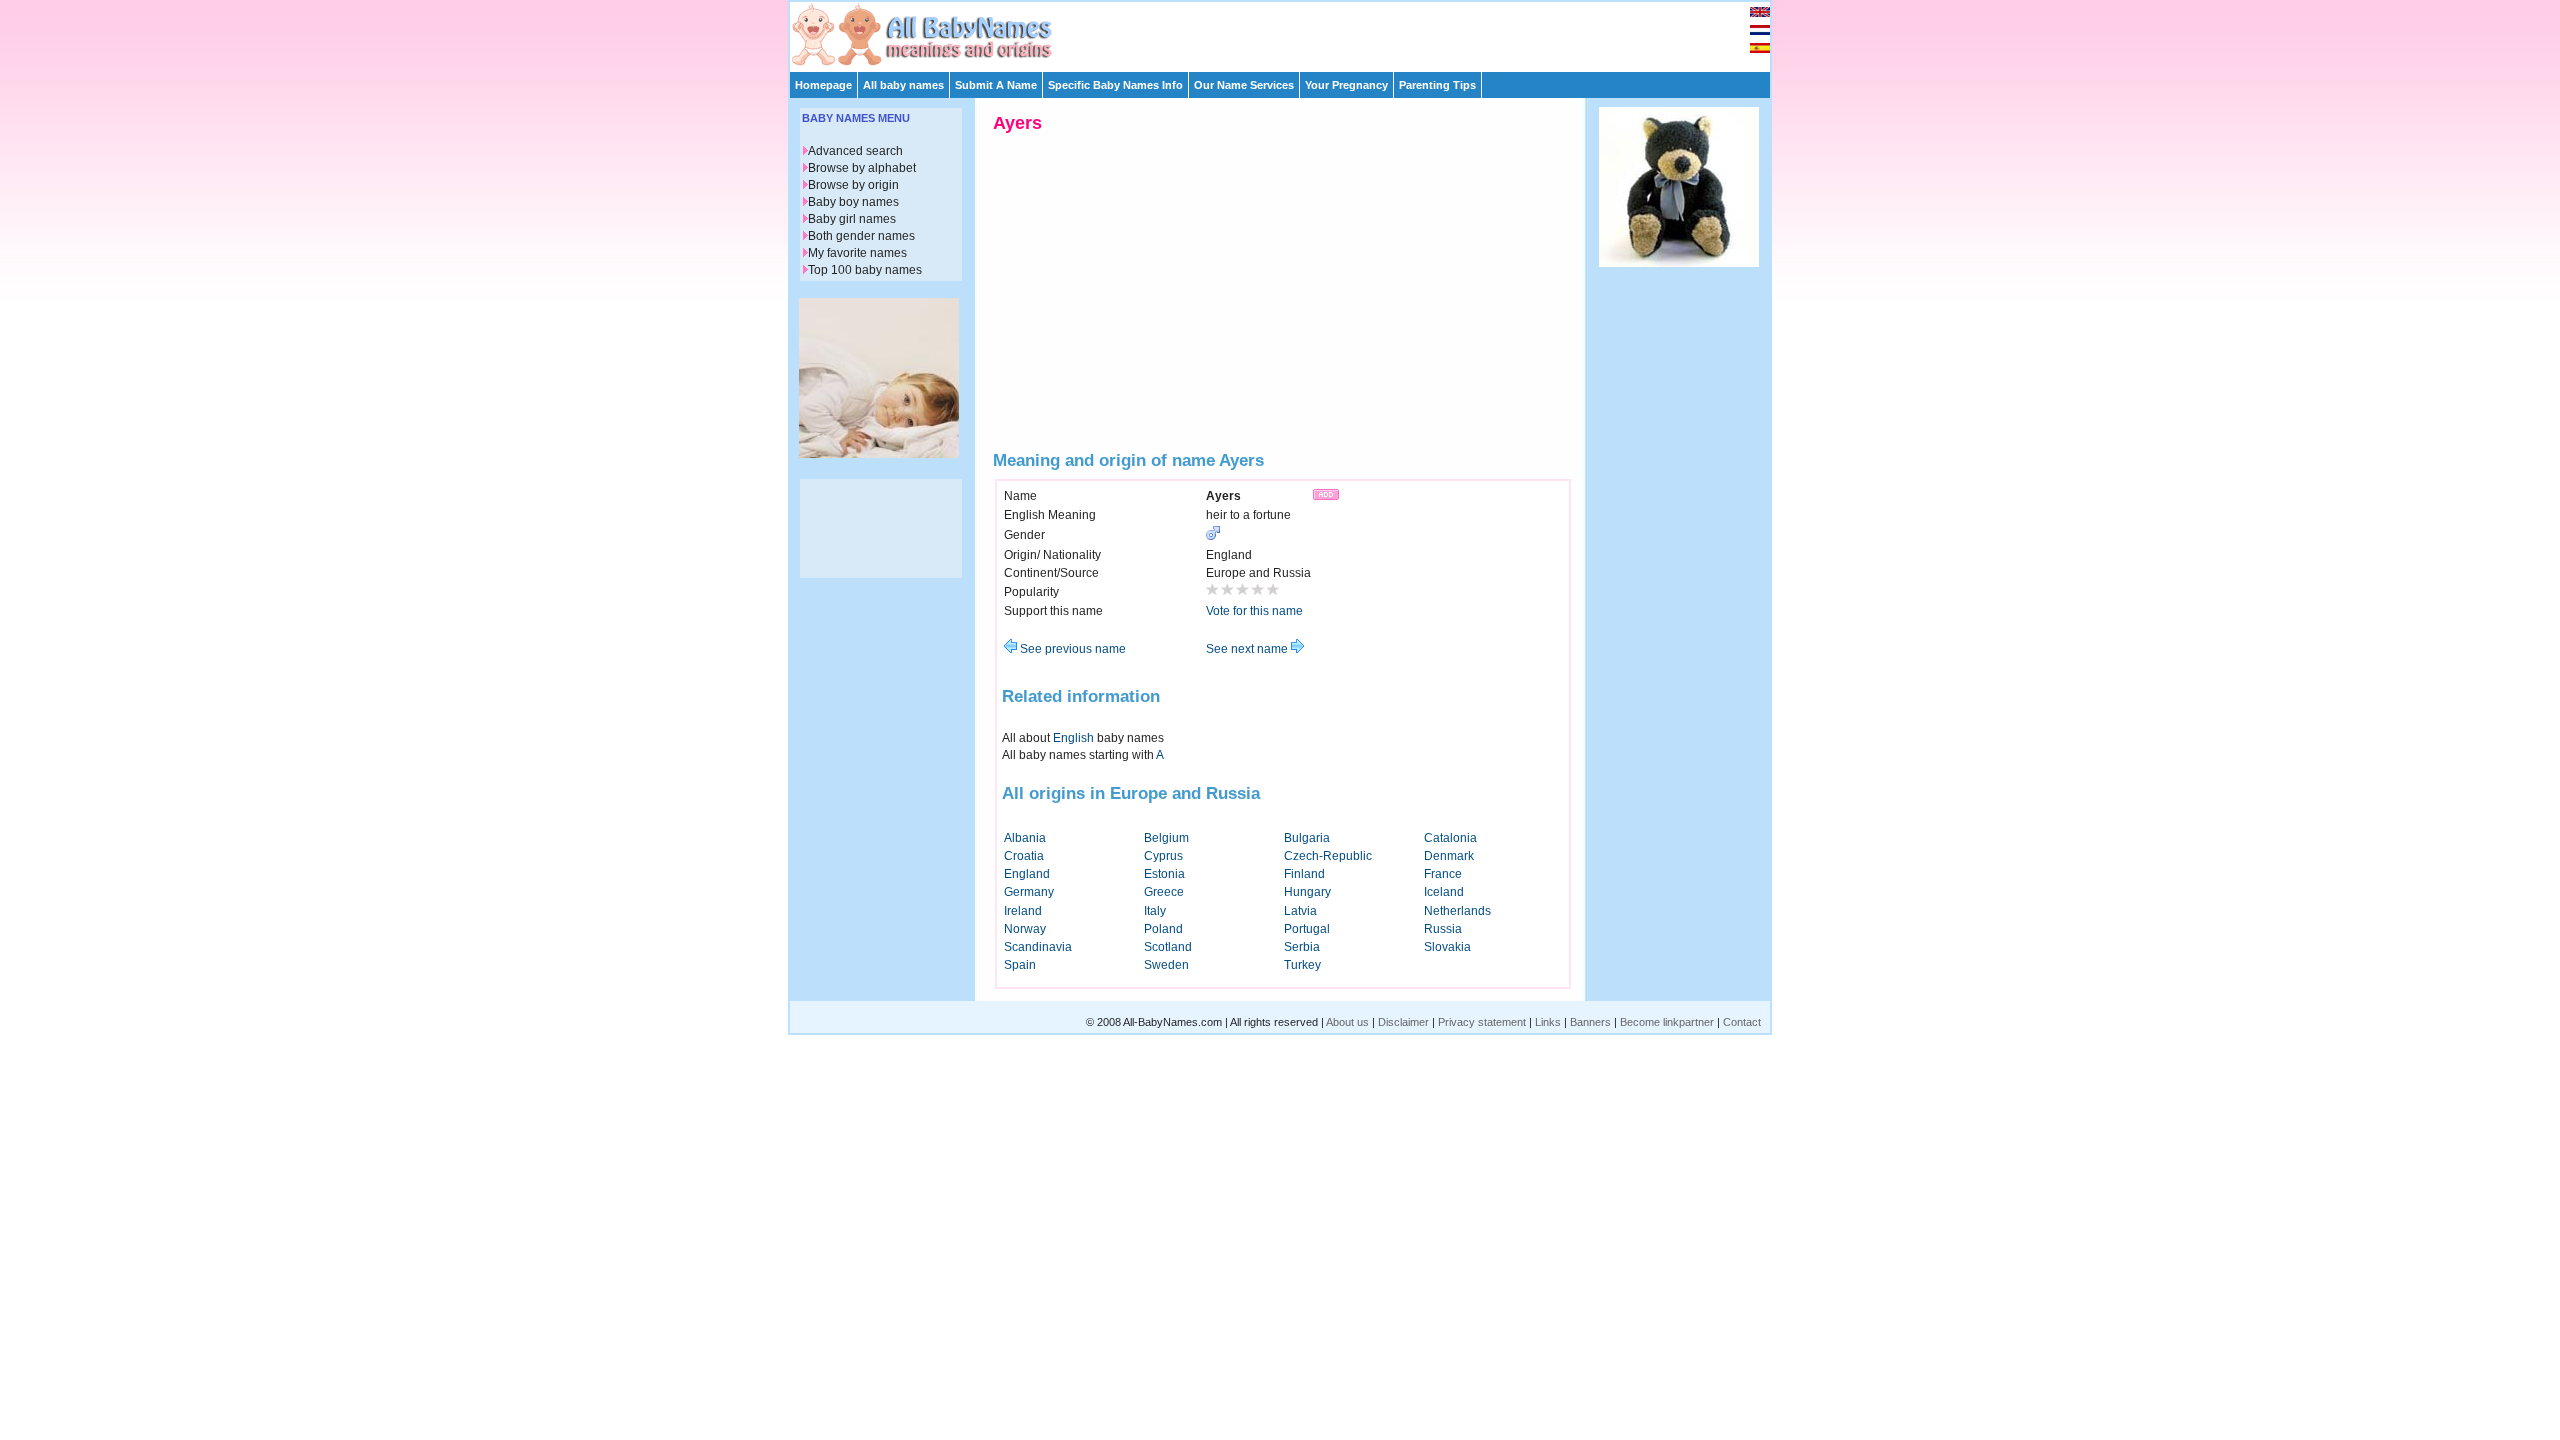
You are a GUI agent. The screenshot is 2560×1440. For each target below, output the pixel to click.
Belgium (1166, 838)
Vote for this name (1254, 611)
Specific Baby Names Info (1115, 85)
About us (1347, 1022)
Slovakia (1447, 947)
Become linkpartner (1667, 1022)
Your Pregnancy (1346, 85)
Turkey (1302, 965)
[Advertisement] (1289, 32)
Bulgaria (1307, 838)
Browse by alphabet (862, 168)
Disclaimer (1403, 1022)
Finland (1304, 874)
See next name (1248, 649)
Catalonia (1450, 838)
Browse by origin (853, 185)
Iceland (1444, 892)
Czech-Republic (1328, 856)
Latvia (1300, 911)
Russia (1443, 929)
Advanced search (855, 151)
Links (1548, 1022)
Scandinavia (1038, 947)
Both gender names (861, 236)
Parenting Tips (1437, 85)
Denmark (1449, 856)
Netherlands (1457, 911)
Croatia (1024, 856)
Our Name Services (1244, 85)
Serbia (1302, 947)
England (1027, 874)
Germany (1029, 892)
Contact (1742, 1022)
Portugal (1307, 929)
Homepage (823, 85)
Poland (1163, 929)
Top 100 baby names (865, 270)
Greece (1164, 892)
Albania (1025, 838)
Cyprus (1163, 856)
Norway (1025, 929)
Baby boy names (853, 202)
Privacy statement (1482, 1022)
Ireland (1023, 911)
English (1073, 738)
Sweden (1166, 965)
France (1443, 874)
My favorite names (857, 253)
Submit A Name (996, 85)
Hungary (1307, 892)
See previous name (1071, 649)
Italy (1155, 911)
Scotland (1168, 947)
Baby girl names (852, 219)
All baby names (903, 85)
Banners (1590, 1022)
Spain (1020, 965)
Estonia (1164, 874)
